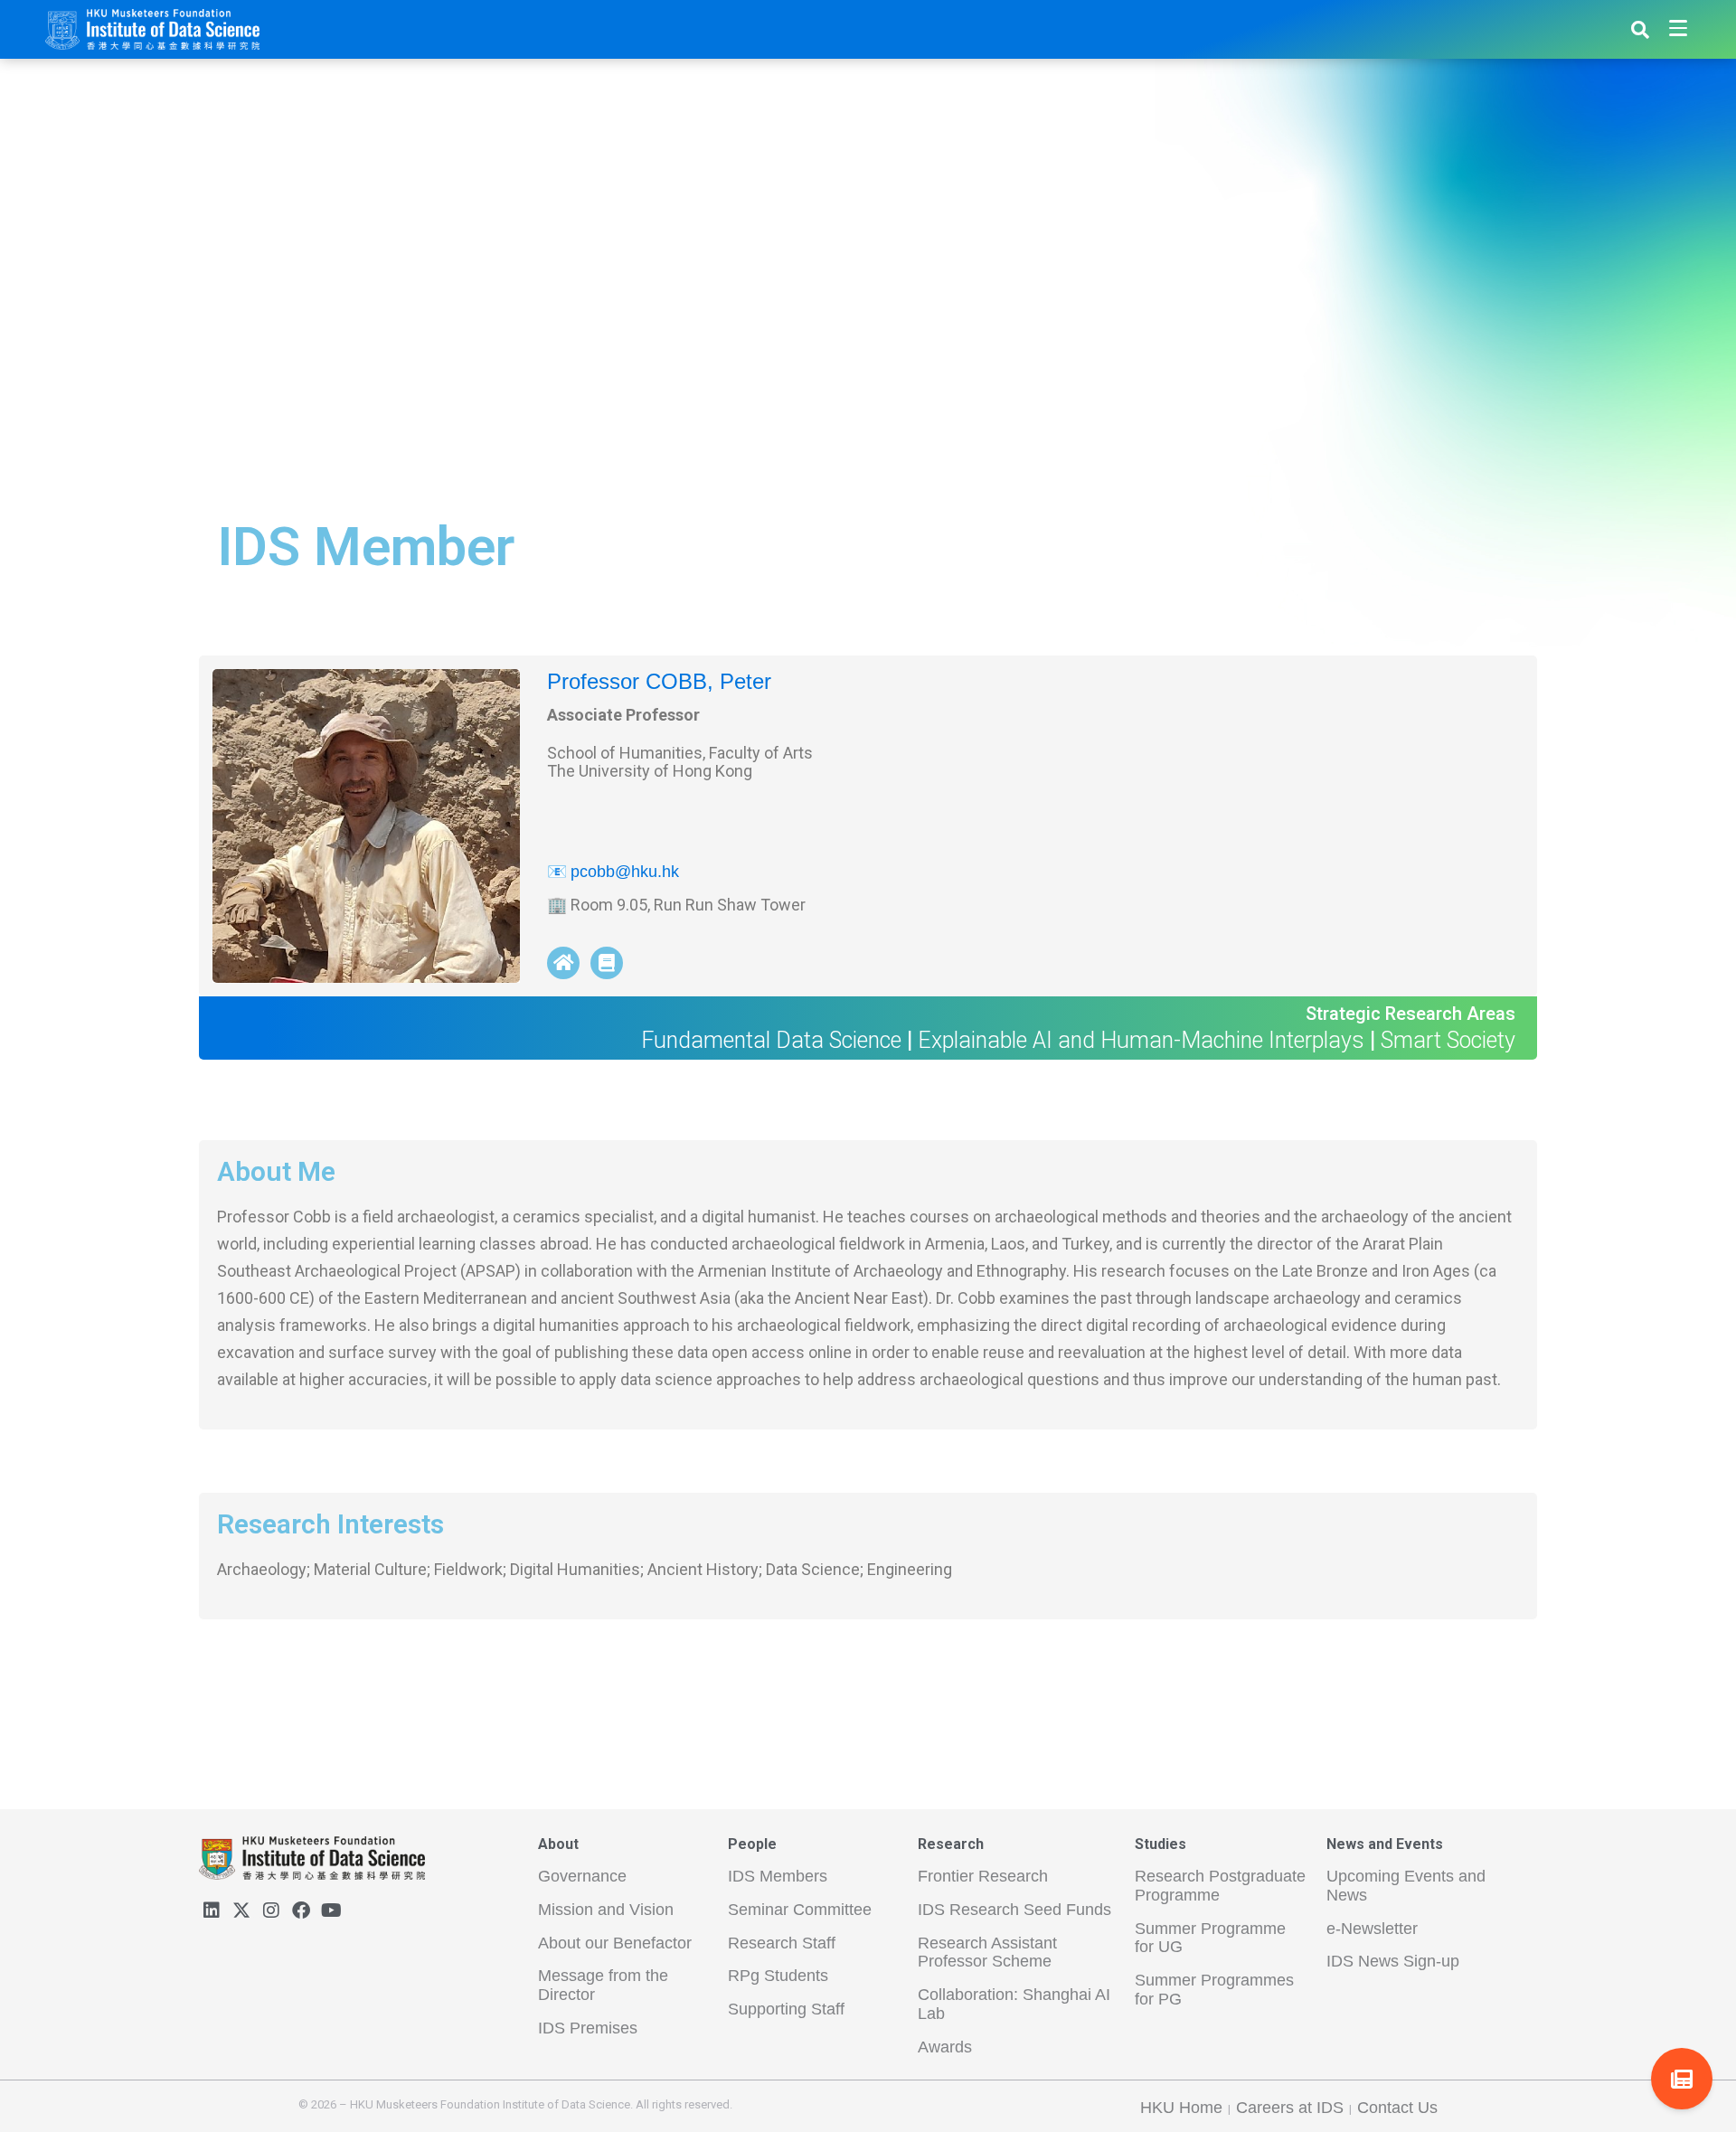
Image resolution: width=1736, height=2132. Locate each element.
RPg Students (778, 1976)
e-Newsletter (1372, 1929)
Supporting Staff (786, 2009)
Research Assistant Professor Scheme (987, 1953)
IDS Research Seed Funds (1014, 1910)
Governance (582, 1876)
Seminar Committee (800, 1910)
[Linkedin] (212, 1910)
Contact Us (1397, 2108)
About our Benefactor (615, 1943)
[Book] (607, 963)
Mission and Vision (606, 1910)
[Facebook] (301, 1910)
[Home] (563, 963)
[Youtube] (331, 1910)
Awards (945, 2047)
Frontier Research (983, 1876)
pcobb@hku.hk (625, 872)
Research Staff (782, 1943)
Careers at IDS (1290, 2108)
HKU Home (1181, 2108)
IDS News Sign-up (1393, 1961)
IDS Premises (588, 2028)
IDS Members (778, 1876)
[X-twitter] (241, 1910)
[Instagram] (271, 1910)
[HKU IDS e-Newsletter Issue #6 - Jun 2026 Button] (1682, 2079)
